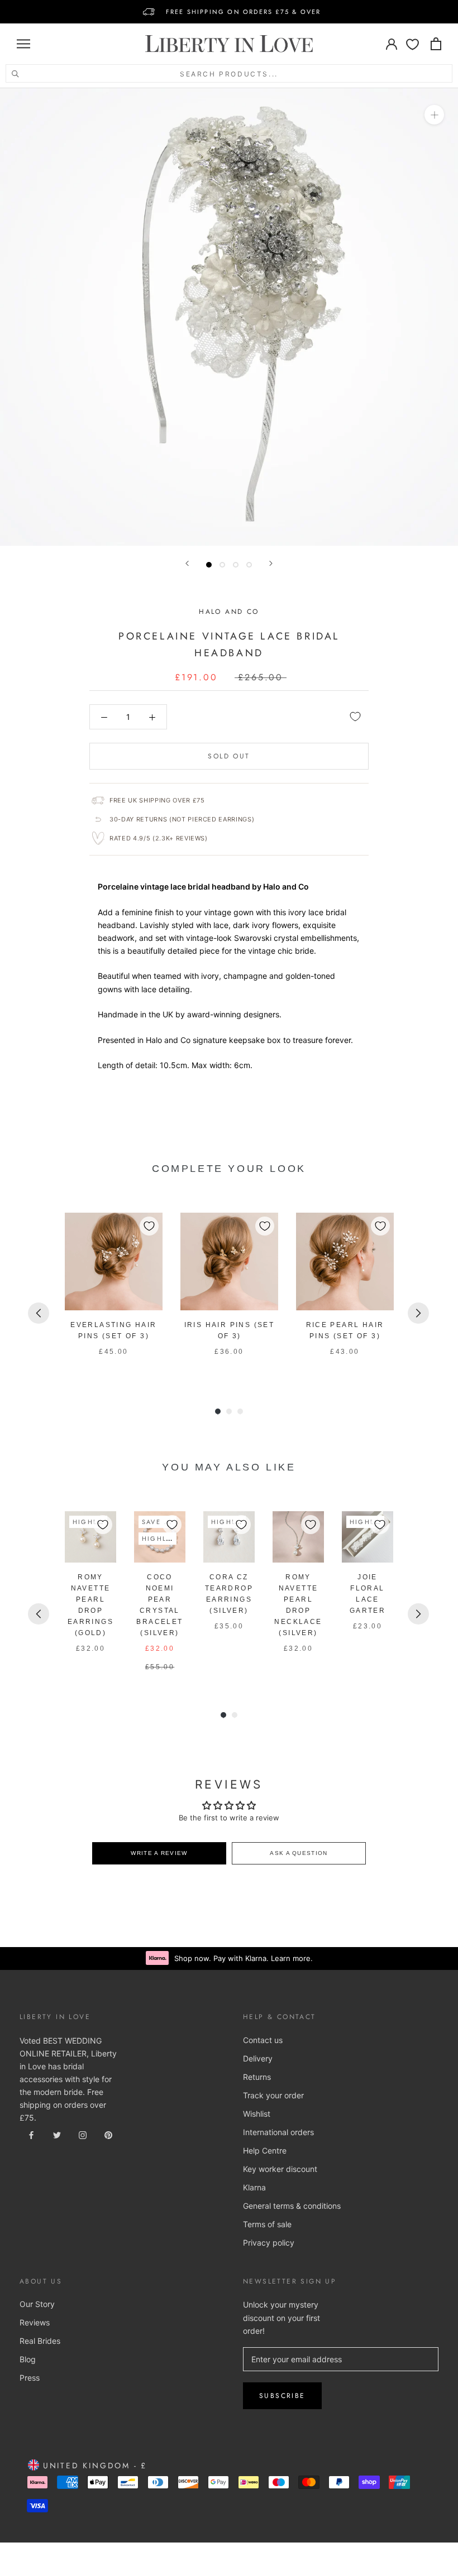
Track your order (273, 2095)
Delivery (258, 2058)
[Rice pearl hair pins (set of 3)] (345, 1261)
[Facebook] (31, 2134)
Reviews (35, 2322)
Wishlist (257, 2114)
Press (30, 2378)
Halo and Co (229, 612)
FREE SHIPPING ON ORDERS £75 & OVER (244, 12)
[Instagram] (83, 2134)
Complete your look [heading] (229, 1169)
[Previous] (187, 563)
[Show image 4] (249, 565)
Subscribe (282, 2396)
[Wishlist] (412, 44)
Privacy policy (269, 2243)
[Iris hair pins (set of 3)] (229, 1261)
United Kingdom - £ (93, 2466)
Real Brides (40, 2341)
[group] (114, 1291)
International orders (278, 2132)
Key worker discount (280, 2169)
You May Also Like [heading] (229, 1467)
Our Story (37, 2304)
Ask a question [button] (299, 1853)
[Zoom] (434, 115)
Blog (28, 2359)
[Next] (271, 563)
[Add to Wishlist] (355, 717)
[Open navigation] (23, 44)
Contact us (263, 2040)
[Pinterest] (108, 2134)
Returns (257, 2077)
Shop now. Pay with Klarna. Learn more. (244, 1958)
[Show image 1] (209, 565)
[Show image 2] (222, 565)
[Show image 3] (236, 565)
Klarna (254, 2187)
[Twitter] (57, 2134)
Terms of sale (267, 2224)
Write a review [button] (159, 1853)
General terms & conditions (292, 2206)
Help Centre (265, 2150)
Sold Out (229, 756)
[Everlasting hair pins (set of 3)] (114, 1261)
